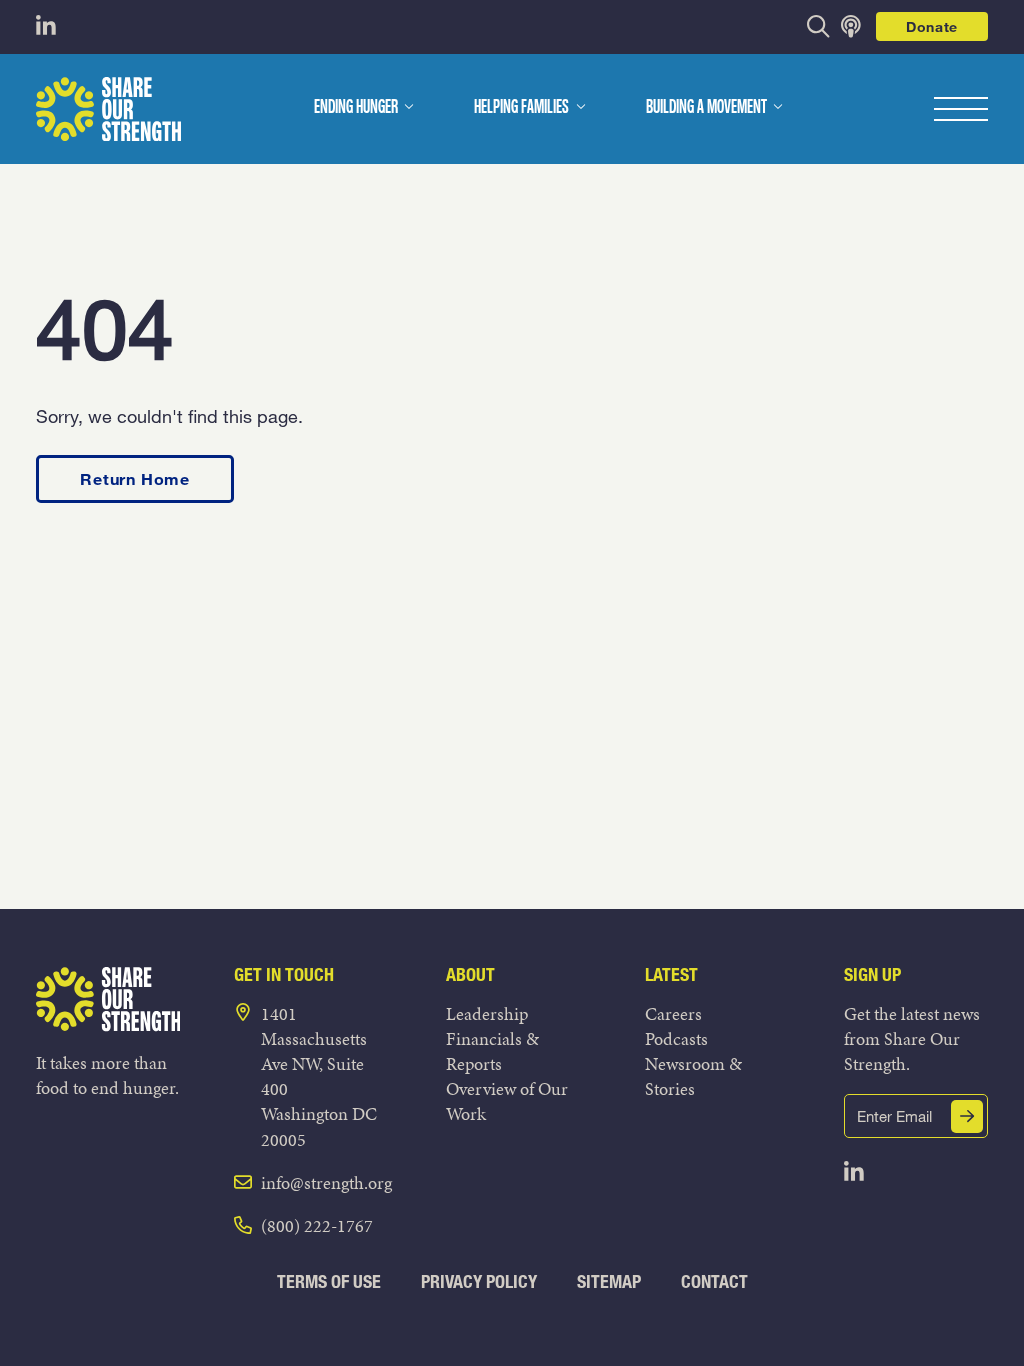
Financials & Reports (492, 1051)
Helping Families (521, 108)
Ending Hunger (356, 108)
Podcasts (676, 1038)
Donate (932, 26)
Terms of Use (329, 1281)
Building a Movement (706, 108)
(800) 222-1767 (317, 1225)
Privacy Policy (479, 1281)
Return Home (135, 478)
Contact (714, 1281)
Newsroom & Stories (693, 1076)
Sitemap (609, 1281)
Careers (673, 1013)
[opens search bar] (818, 26)
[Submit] (967, 1116)
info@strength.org (326, 1182)
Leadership (487, 1013)
